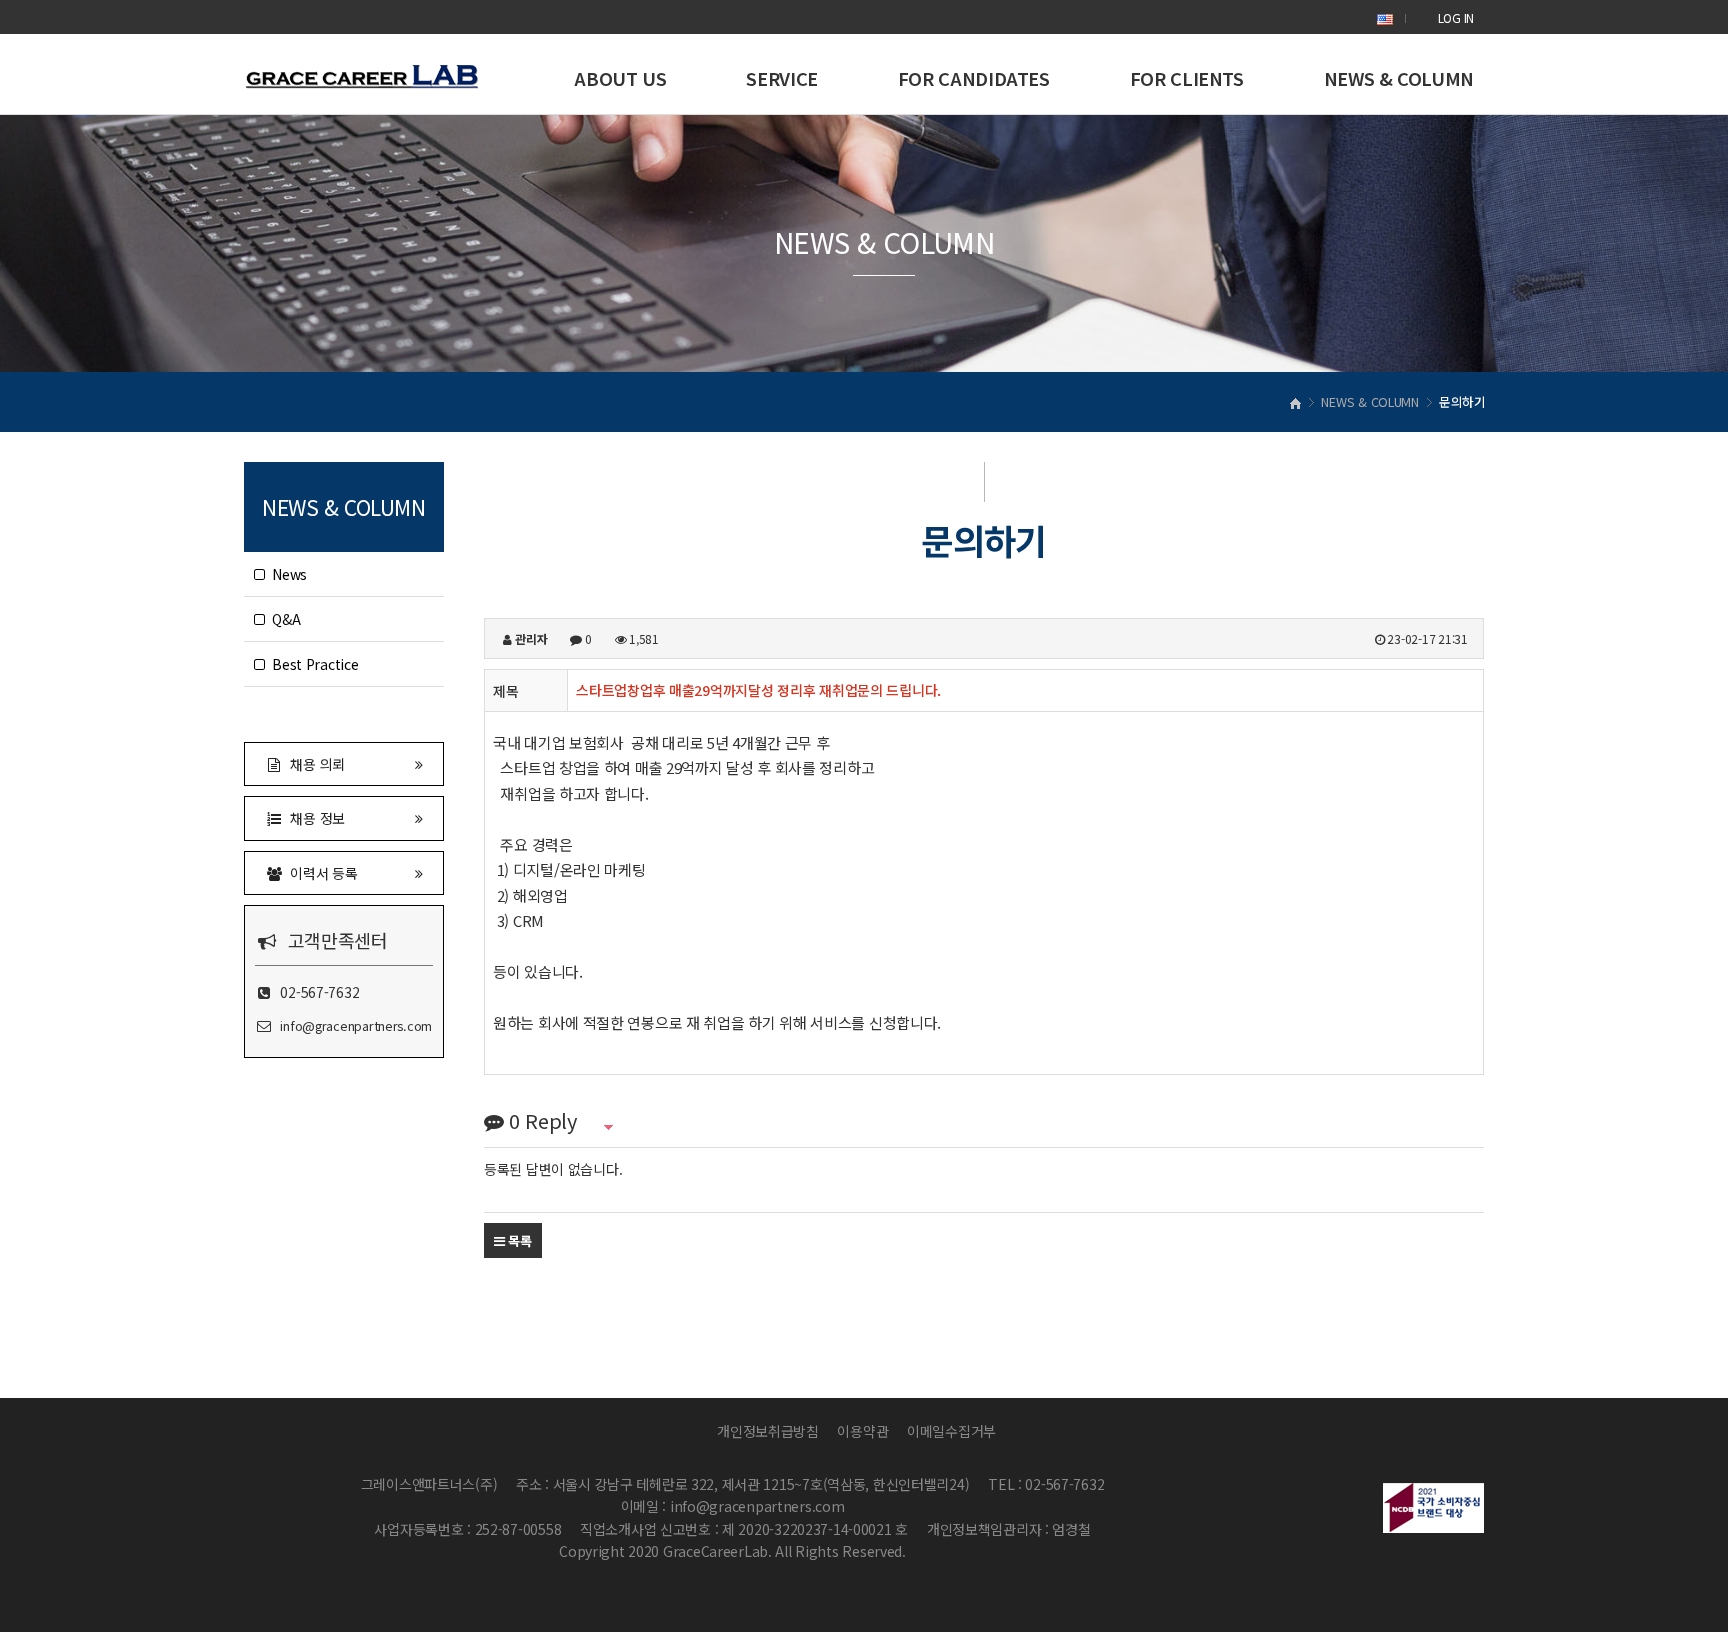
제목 (505, 691)
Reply (542, 1120)
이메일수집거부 (951, 1431)
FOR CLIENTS (1187, 78)
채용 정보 (314, 818)
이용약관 (862, 1431)
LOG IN (1456, 17)
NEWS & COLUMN (1399, 78)
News (286, 574)
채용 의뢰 (314, 764)
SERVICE (781, 78)
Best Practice (312, 664)
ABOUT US (620, 78)
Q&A (283, 619)
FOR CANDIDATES (974, 78)
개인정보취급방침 (768, 1431)
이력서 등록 (320, 873)
